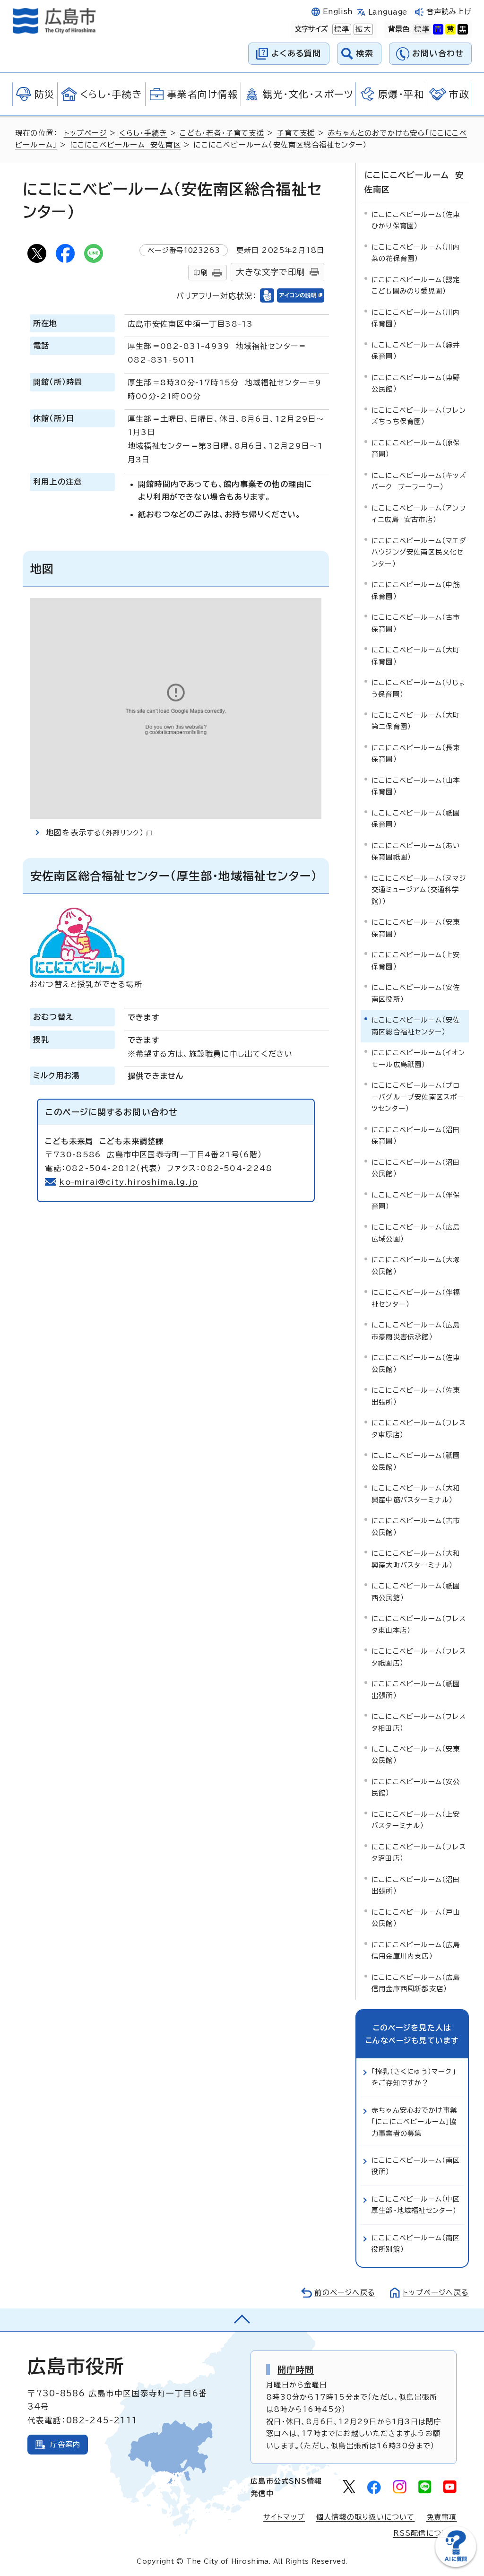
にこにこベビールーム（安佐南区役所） (416, 993)
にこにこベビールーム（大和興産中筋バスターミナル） (416, 1494)
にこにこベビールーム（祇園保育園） (416, 819)
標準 (341, 29)
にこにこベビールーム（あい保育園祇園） (416, 851)
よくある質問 (296, 53)
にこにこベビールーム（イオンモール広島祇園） (418, 1058)
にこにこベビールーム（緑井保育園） (416, 351)
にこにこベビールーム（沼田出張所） (416, 1885)
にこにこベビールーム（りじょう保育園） (419, 688)
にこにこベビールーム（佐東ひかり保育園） (416, 220)
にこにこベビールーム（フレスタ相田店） (419, 1722)
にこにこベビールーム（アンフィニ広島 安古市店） (419, 514)
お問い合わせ (438, 53)
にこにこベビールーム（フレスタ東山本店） (419, 1624)
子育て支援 (296, 133)
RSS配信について (425, 2533)
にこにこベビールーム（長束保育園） (416, 753)
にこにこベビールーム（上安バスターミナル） (416, 1820)
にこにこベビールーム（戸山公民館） (416, 1918)
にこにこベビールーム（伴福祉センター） (416, 1298)
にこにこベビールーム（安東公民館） (416, 1755)
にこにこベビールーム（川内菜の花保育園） (416, 253)
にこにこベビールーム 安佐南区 (125, 145)
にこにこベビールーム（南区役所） (416, 2166)
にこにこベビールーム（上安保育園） (416, 960)
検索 (365, 53)
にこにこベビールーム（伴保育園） (416, 1201)
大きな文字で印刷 (270, 272)
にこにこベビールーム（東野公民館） (416, 383)
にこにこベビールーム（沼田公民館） (416, 1168)
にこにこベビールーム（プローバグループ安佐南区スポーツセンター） (418, 1097)
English (338, 12)
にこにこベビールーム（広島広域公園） (416, 1233)
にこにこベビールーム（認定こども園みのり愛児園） (416, 285)
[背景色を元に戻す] (422, 29)
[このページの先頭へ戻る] (242, 2320)
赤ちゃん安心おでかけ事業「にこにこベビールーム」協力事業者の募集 (414, 2122)
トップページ (85, 133)
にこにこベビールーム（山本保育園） (416, 786)
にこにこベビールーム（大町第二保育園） (416, 721)
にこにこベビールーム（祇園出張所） (416, 1689)
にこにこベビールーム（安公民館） (416, 1787)
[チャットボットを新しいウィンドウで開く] (456, 2565)
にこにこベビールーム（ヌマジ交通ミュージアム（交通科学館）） (419, 890)
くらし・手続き (143, 133)
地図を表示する (95, 833)
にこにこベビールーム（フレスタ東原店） (419, 1428)
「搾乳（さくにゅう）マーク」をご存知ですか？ (414, 2077)
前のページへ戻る (345, 2293)
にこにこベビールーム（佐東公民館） (416, 1363)
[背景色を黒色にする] (463, 29)
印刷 (200, 273)
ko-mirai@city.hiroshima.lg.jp (129, 1182)
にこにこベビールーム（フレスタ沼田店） (419, 1852)
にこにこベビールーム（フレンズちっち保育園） (419, 416)
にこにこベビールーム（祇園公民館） (416, 1461)
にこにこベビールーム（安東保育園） (416, 928)
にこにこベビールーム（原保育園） (416, 448)
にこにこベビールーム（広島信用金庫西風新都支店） (416, 1983)
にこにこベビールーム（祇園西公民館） (416, 1592)
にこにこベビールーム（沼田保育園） (416, 1135)
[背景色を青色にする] (438, 29)
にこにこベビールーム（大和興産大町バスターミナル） (416, 1559)
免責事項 (442, 2517)
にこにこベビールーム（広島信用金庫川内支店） (416, 1950)
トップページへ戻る (436, 2293)
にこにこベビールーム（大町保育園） (416, 655)
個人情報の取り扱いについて (366, 2517)
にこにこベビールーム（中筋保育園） (416, 590)
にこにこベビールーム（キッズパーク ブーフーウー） (419, 481)
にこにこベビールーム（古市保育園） (416, 623)
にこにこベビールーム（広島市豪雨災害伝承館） (416, 1331)
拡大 (362, 29)
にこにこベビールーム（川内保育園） (416, 318)
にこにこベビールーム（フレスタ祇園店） (419, 1657)
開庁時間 (296, 2369)
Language (388, 12)
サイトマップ (284, 2517)
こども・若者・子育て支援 (222, 133)
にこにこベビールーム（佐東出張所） (416, 1396)
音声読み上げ (449, 12)
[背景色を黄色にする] (450, 29)
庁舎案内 (65, 2444)
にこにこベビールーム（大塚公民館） (416, 1265)
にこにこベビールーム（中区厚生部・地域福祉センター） (416, 2205)
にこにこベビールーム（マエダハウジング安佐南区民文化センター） (419, 552)
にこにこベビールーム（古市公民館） (416, 1526)
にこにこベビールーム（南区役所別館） (416, 2243)
